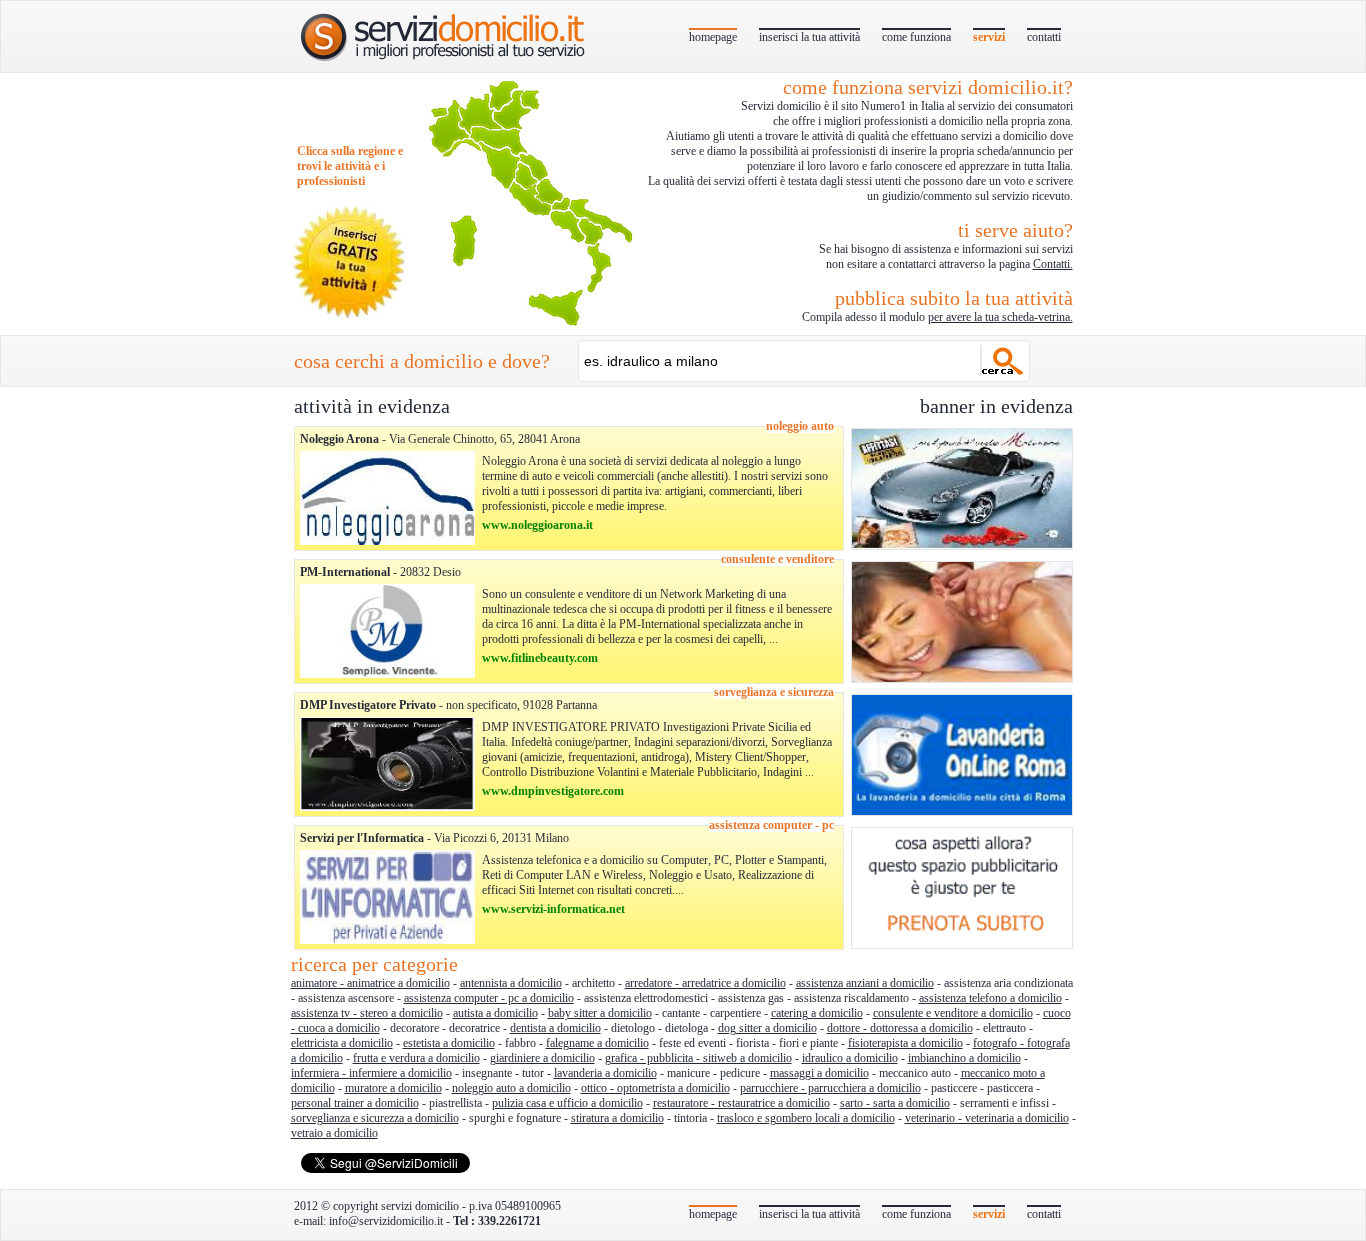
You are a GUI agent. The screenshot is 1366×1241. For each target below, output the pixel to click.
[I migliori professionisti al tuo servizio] (444, 36)
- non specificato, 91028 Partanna (448, 705)
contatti (1044, 37)
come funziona (916, 37)
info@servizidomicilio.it (386, 1221)
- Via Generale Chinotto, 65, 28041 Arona (440, 439)
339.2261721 (509, 1221)
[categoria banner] (387, 541)
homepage (713, 37)
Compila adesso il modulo (937, 305)
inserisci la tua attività (809, 37)
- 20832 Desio (380, 572)
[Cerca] (1002, 360)
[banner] (962, 546)
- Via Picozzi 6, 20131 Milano (434, 838)
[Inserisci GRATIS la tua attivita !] (349, 317)
